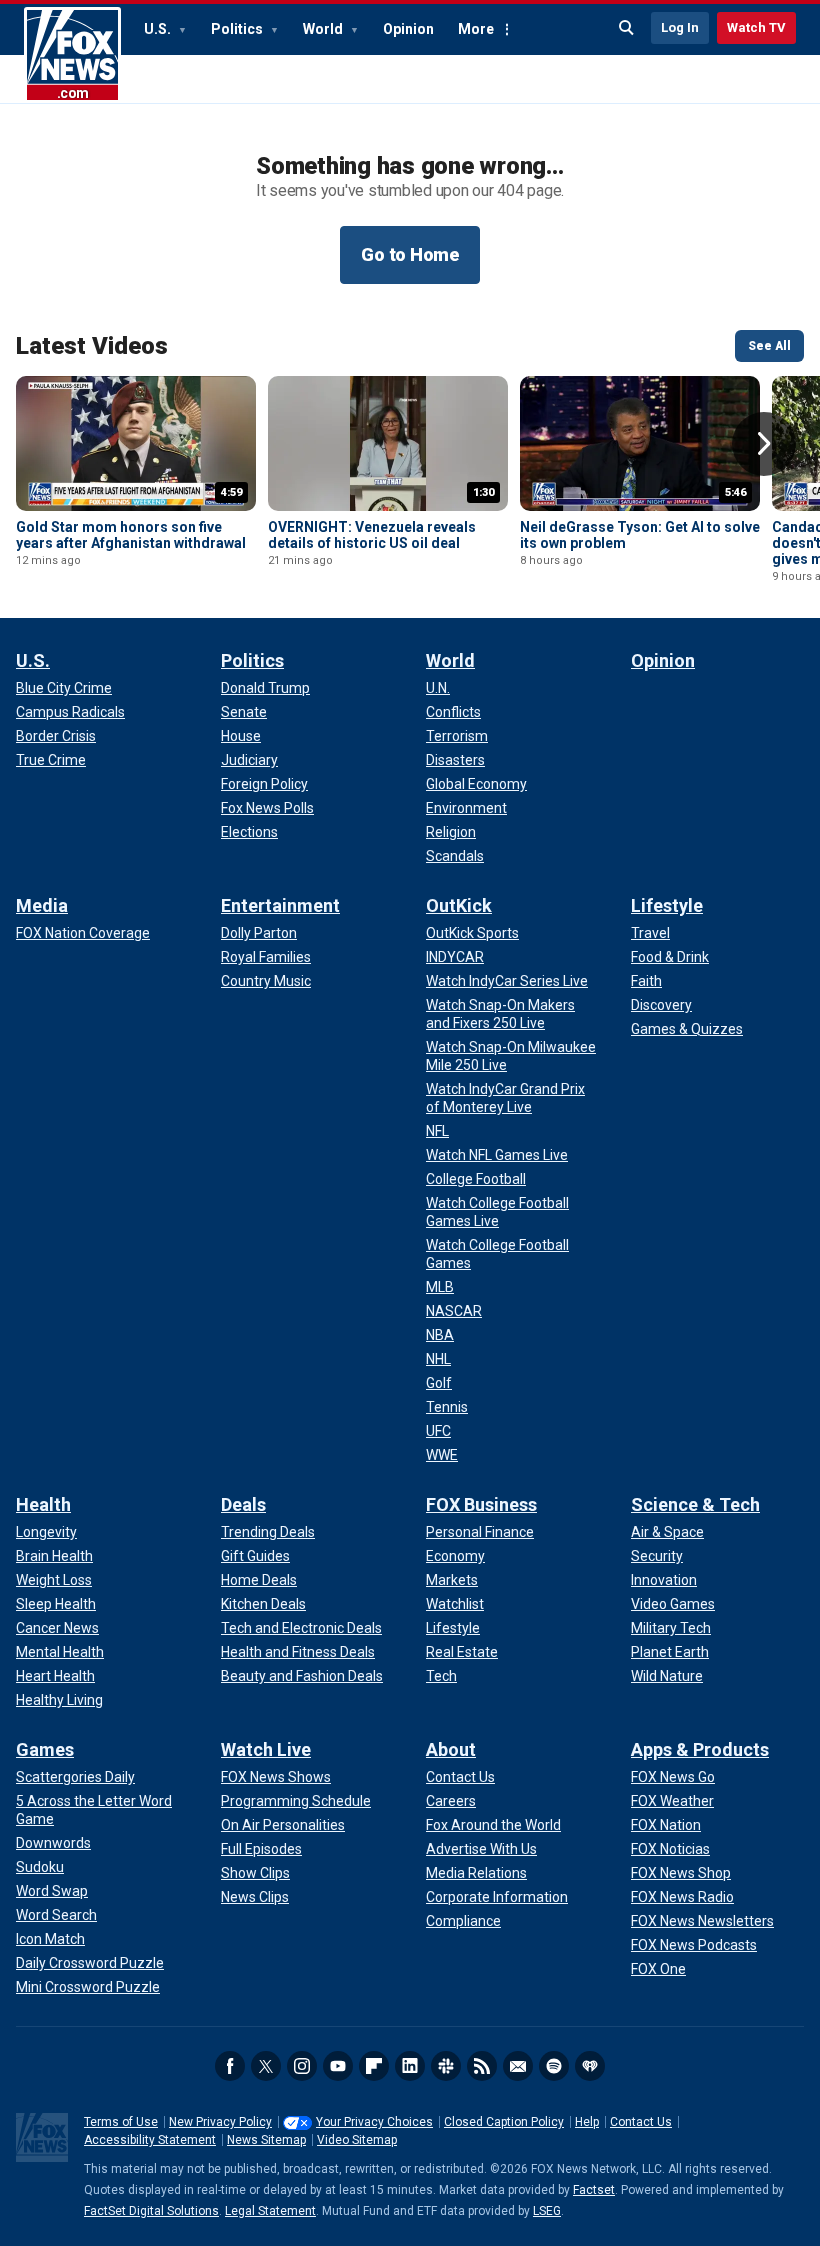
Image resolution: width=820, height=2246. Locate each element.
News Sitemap (266, 2140)
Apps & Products (700, 1749)
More (476, 29)
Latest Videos (92, 346)
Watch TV (756, 27)
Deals (243, 1504)
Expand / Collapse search (627, 28)
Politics (238, 29)
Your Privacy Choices (374, 2122)
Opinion (408, 29)
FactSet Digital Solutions (151, 2211)
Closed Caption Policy (504, 2122)
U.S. (159, 29)
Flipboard (374, 2066)
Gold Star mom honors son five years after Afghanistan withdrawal (131, 535)
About (451, 1749)
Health (43, 1504)
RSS (482, 2066)
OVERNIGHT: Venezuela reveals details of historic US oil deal (372, 535)
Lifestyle (667, 905)
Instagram (302, 2066)
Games (45, 1749)
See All (769, 346)
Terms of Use (121, 2122)
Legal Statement (270, 2211)
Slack (446, 2066)
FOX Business (481, 1504)
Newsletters (518, 2066)
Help (587, 2122)
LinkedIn (410, 2066)
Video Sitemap (357, 2140)
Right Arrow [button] (764, 444)
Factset (594, 2190)
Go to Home (410, 254)
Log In (680, 27)
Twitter (266, 2066)
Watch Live (266, 1749)
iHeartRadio (590, 2066)
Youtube (338, 2066)
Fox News (72, 55)
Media (42, 905)
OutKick (459, 905)
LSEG (547, 2211)
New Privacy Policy (220, 2122)
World (324, 29)
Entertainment (280, 905)
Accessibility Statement (150, 2140)
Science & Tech (695, 1504)
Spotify (554, 2066)
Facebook (230, 2066)
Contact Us (641, 2122)
